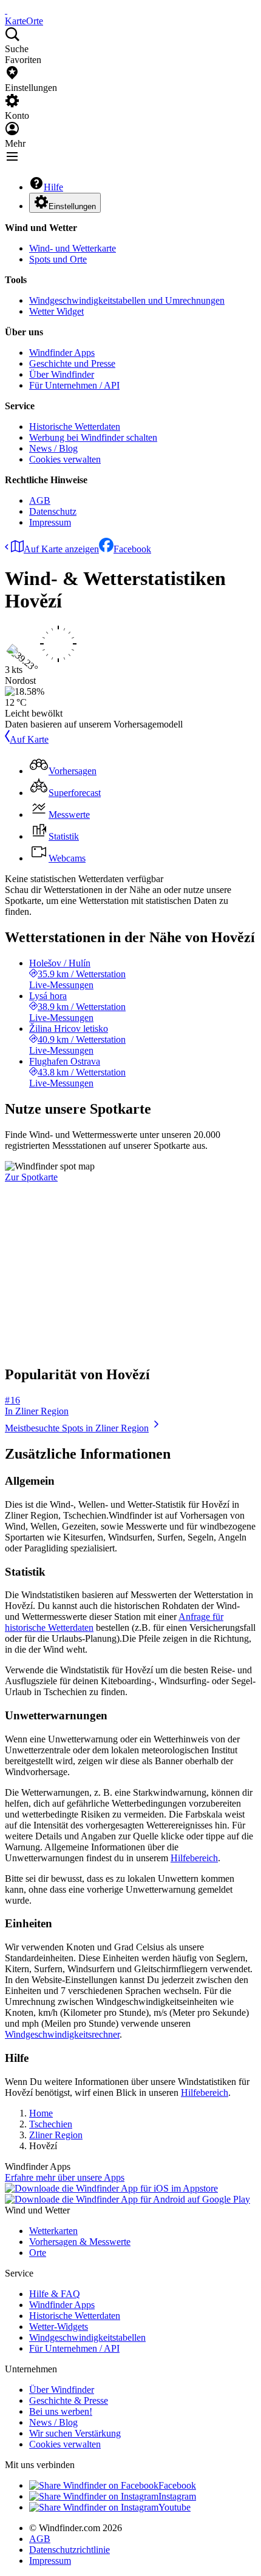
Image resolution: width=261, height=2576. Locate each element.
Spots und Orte (58, 259)
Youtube (175, 2507)
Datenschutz (53, 511)
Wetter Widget (56, 311)
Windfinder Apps (62, 353)
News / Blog (53, 448)
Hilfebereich (194, 1858)
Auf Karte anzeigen (61, 549)
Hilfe (53, 187)
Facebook (132, 549)
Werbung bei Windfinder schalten (93, 437)
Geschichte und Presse (72, 363)
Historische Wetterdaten (75, 427)
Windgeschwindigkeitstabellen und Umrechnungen (127, 300)
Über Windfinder (62, 374)
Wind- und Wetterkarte (73, 248)
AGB (40, 500)
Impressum (50, 522)
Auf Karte (29, 739)
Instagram (177, 2496)
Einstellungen (72, 206)
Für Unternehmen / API (74, 385)
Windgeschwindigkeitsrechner (62, 2034)
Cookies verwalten (65, 459)
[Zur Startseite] (6, 10)
